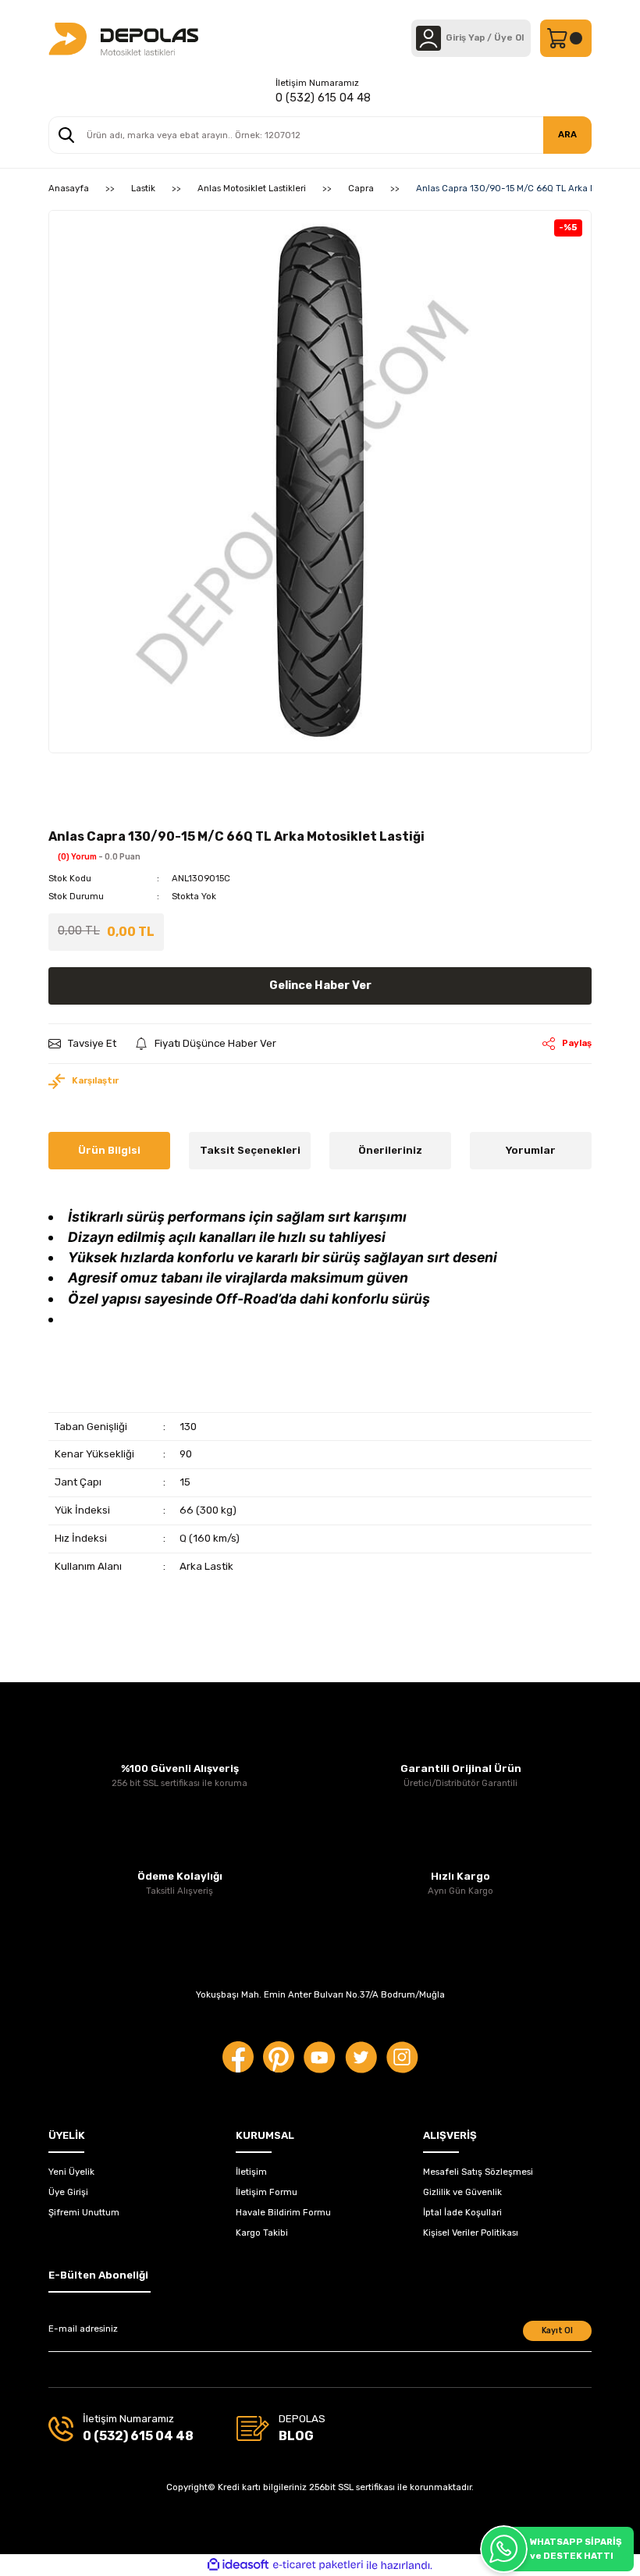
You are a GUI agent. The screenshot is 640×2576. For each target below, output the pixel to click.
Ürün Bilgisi (109, 1150)
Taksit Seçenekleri (250, 1150)
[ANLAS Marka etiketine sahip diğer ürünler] (84, 810)
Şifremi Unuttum (84, 2212)
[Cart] (566, 38)
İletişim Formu (267, 2192)
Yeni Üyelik (71, 2172)
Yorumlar (531, 1150)
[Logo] (123, 38)
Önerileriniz (390, 1150)
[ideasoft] (238, 2565)
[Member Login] (428, 38)
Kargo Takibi (262, 2233)
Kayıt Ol (557, 2330)
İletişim (251, 2172)
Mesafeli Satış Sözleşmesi (478, 2172)
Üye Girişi (68, 2192)
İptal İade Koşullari (462, 2212)
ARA (567, 134)
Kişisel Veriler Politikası (471, 2233)
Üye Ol (509, 37)
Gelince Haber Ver (320, 986)
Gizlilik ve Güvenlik (462, 2192)
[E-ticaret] (318, 2565)
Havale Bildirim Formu (283, 2212)
